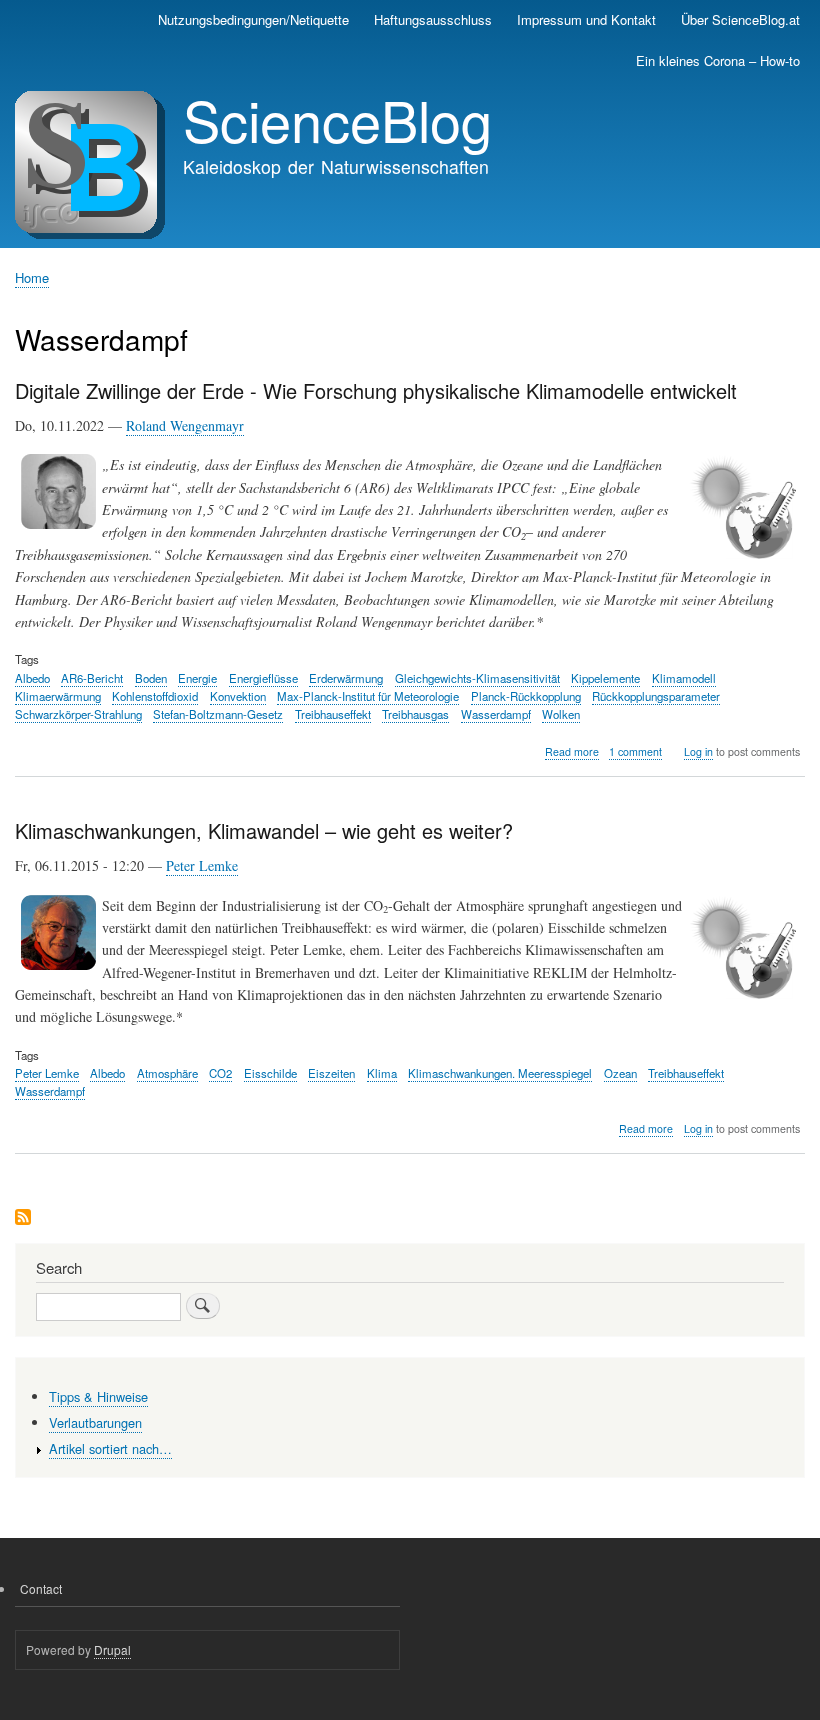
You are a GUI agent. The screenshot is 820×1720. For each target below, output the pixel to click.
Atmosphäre (167, 1073)
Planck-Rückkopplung (526, 696)
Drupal (112, 1649)
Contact (41, 1588)
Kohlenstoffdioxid (155, 696)
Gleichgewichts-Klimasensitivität (477, 678)
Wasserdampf (496, 714)
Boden (151, 678)
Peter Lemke (202, 865)
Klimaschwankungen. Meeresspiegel (500, 1073)
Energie (197, 678)
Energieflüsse (263, 678)
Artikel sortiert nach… (110, 1448)
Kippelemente (605, 678)
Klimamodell (684, 678)
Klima (382, 1073)
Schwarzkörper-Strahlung (78, 714)
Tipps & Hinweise (98, 1396)
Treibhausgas (415, 714)
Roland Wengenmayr (185, 425)
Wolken (561, 714)
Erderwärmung (346, 678)
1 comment (635, 751)
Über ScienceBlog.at (740, 19)
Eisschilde (270, 1073)
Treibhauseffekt (333, 714)
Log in (698, 751)
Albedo (32, 678)
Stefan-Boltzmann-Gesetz (218, 714)
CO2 (220, 1073)
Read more (572, 752)
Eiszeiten (331, 1073)
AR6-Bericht (92, 678)
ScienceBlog (337, 119)
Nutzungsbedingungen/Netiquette (253, 19)
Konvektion (238, 696)
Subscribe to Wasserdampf (23, 1218)
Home (32, 277)
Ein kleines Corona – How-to (718, 60)
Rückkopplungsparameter (656, 696)
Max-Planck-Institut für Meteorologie (368, 696)
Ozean (620, 1073)
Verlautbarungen (95, 1422)
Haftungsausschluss (433, 19)
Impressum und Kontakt (586, 19)
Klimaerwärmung (58, 696)
